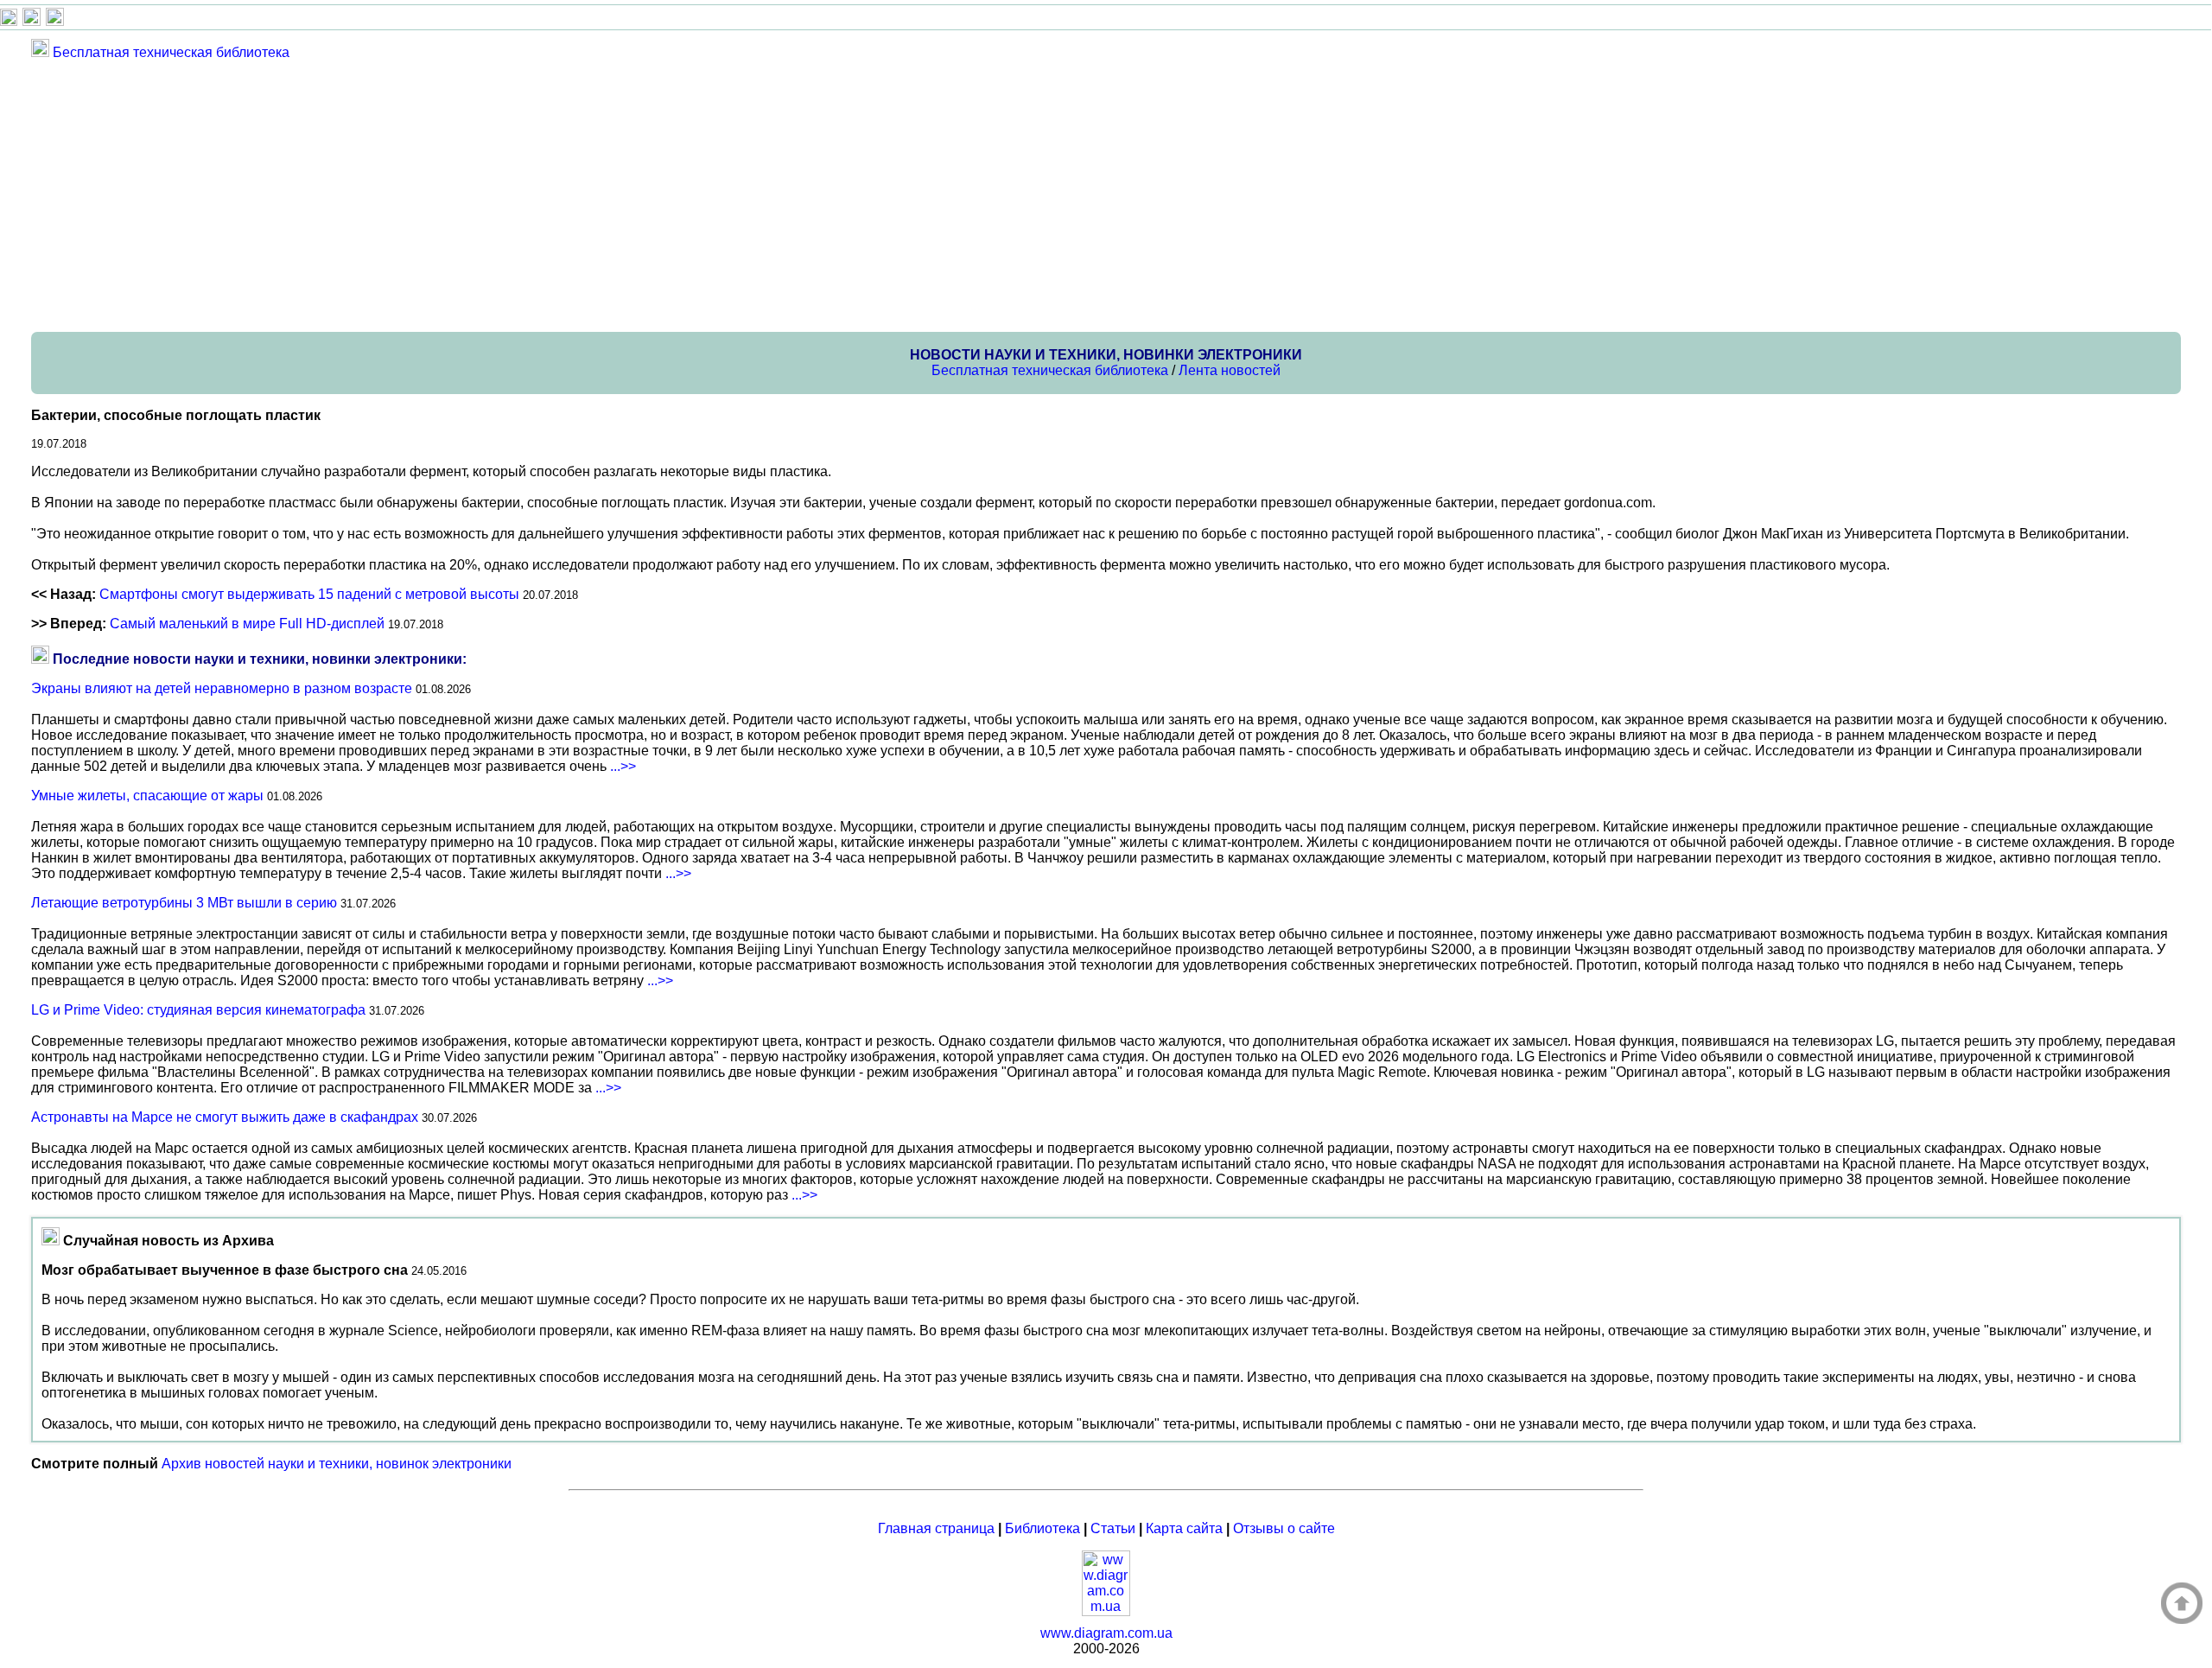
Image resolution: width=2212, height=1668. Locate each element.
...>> (623, 766)
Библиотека (1042, 1528)
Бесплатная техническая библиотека (171, 52)
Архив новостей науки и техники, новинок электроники (337, 1464)
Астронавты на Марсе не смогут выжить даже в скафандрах (225, 1117)
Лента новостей (1230, 370)
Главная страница (936, 1528)
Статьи (1113, 1528)
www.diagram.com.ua (1106, 1633)
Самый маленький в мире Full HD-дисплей (247, 624)
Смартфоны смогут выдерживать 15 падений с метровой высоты (309, 594)
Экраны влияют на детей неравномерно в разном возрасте (222, 688)
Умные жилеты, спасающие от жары (147, 796)
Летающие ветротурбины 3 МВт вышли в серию (184, 903)
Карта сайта (1184, 1528)
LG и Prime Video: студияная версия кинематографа (198, 1010)
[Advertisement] (550, 195)
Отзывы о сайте (1284, 1528)
